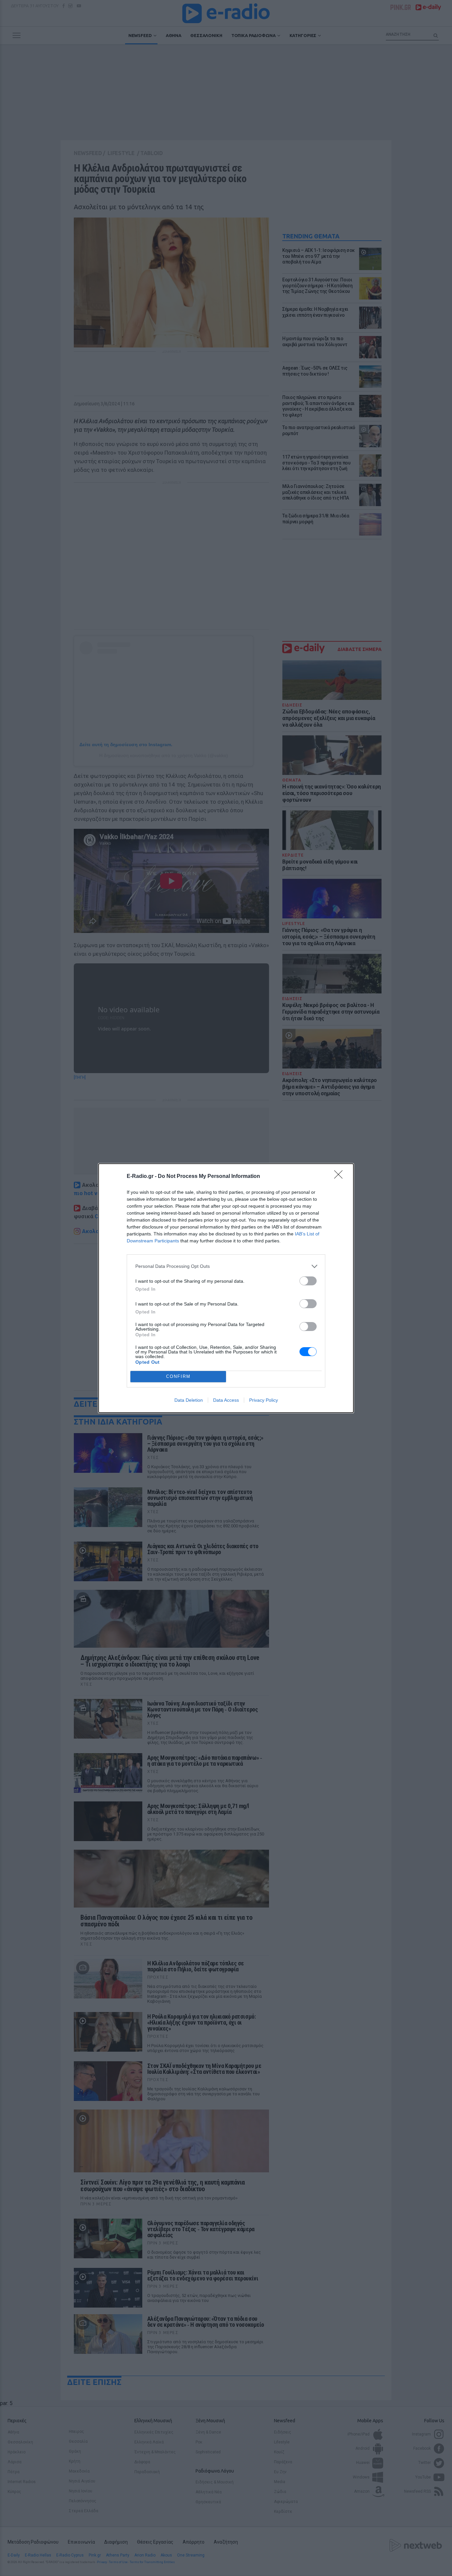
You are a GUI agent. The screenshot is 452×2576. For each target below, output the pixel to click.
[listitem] (226, 1266)
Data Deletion (189, 1400)
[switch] (308, 1281)
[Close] (340, 1177)
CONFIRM (178, 1376)
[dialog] (226, 1288)
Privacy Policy (264, 1400)
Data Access (226, 1400)
